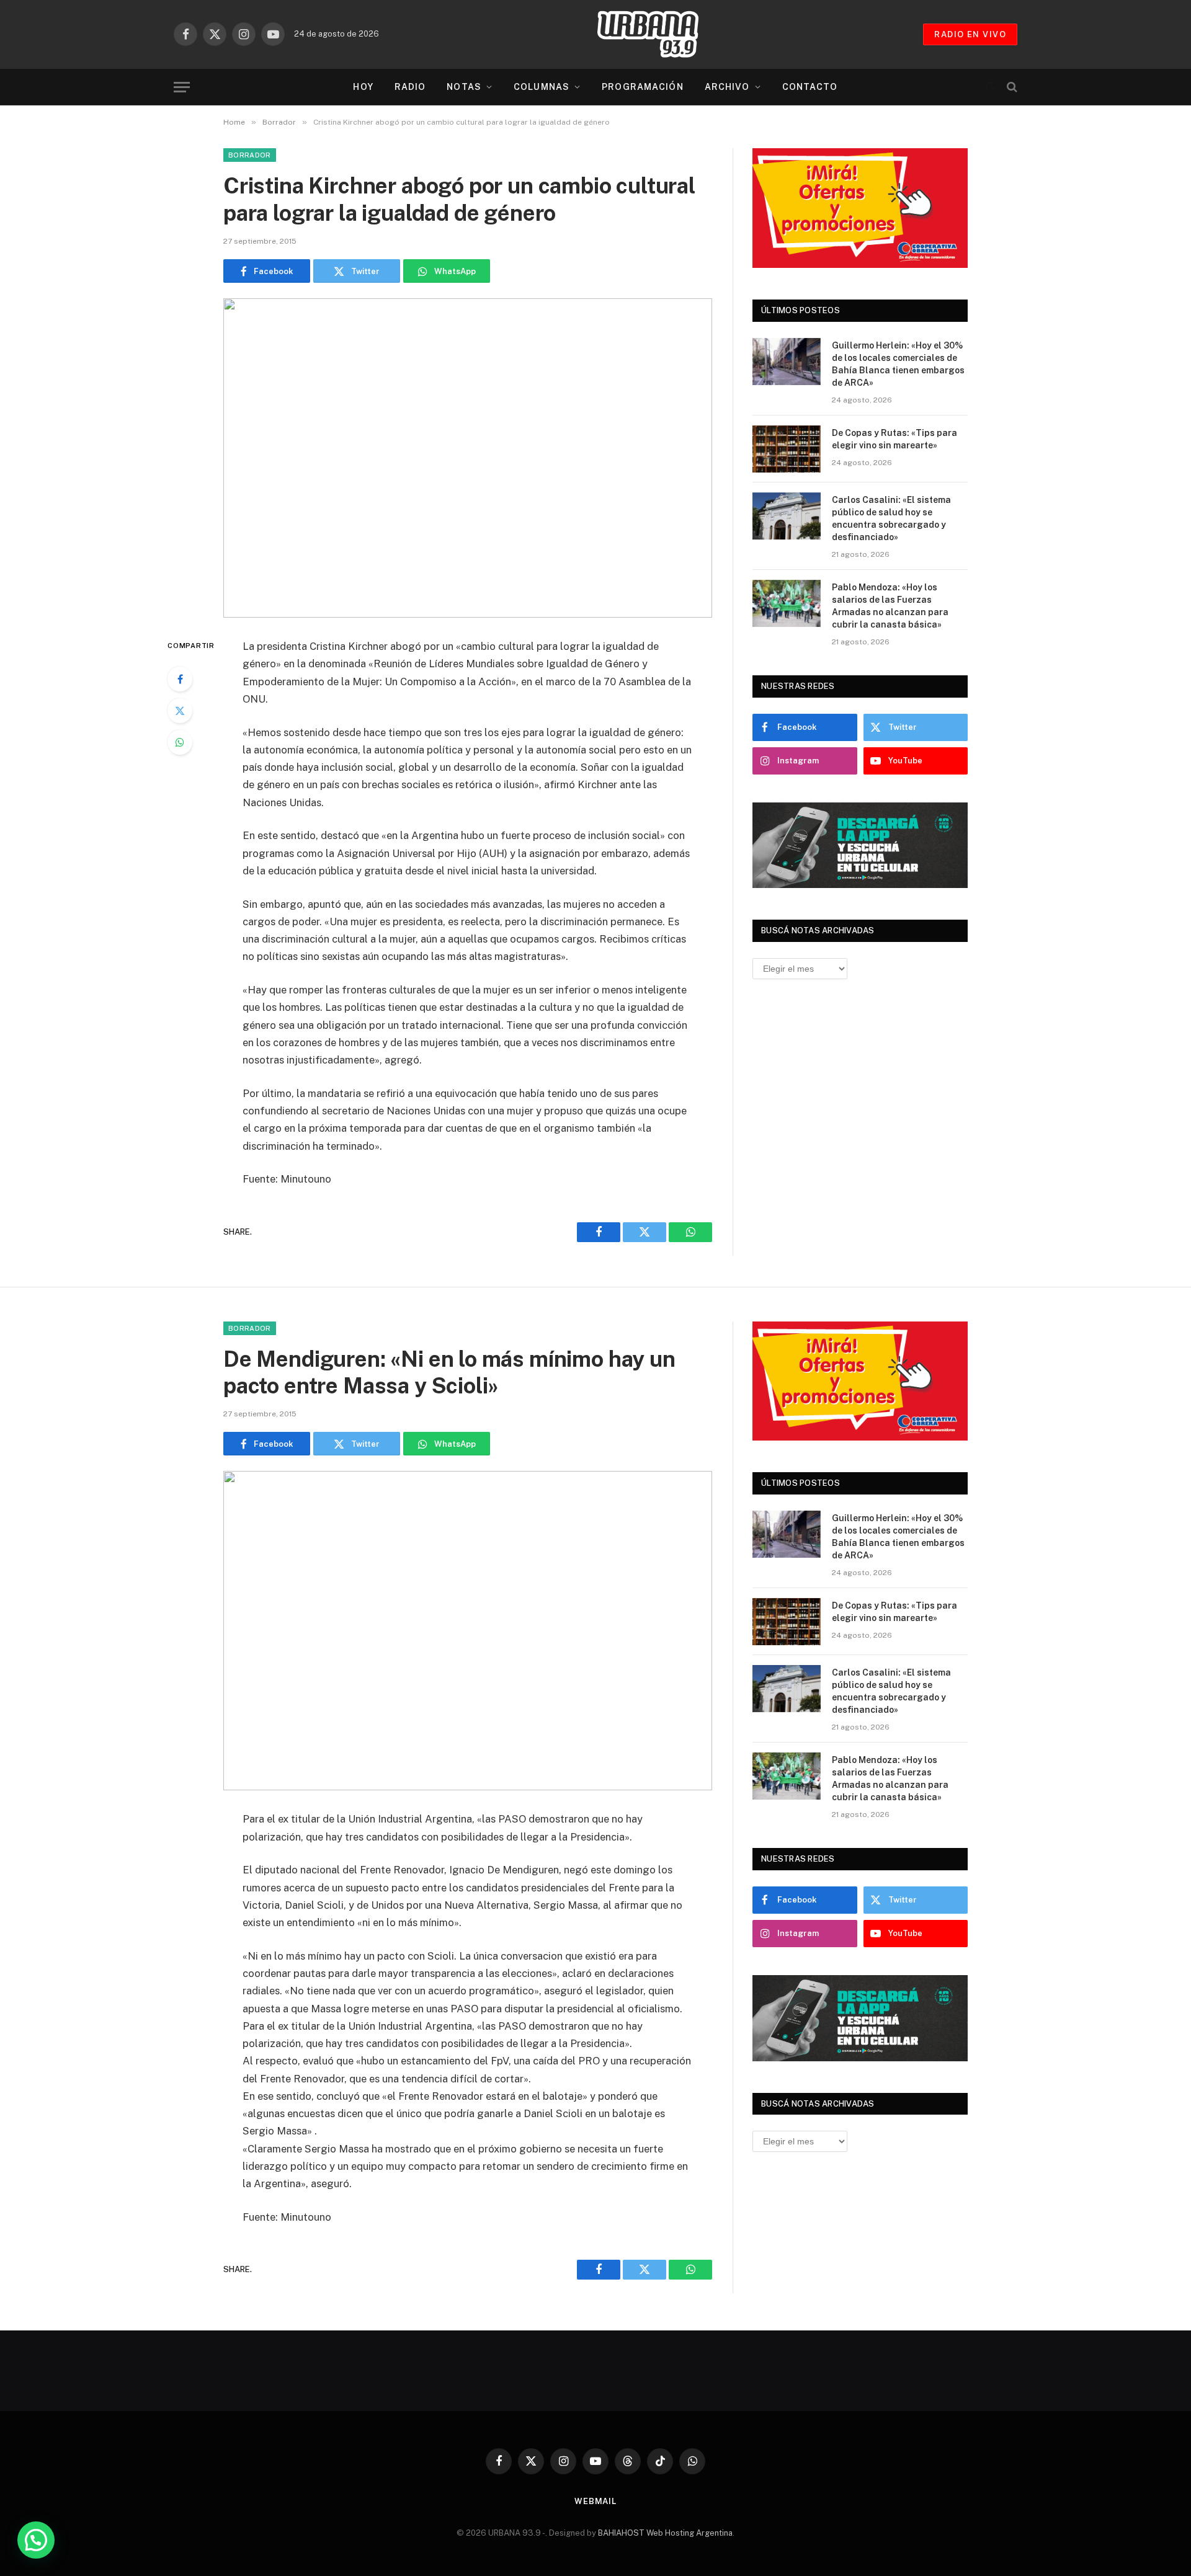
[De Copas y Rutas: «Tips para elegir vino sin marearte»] (787, 449)
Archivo (727, 87)
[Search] (1011, 87)
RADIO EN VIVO (970, 34)
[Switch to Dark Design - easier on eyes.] (991, 87)
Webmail (595, 2501)
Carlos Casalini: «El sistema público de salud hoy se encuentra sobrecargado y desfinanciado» (891, 518)
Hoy (363, 87)
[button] (36, 2540)
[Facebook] (180, 679)
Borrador (250, 155)
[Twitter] (180, 711)
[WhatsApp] (180, 742)
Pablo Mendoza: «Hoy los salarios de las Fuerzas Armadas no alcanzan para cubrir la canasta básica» (890, 606)
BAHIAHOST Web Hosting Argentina (665, 2533)
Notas (464, 87)
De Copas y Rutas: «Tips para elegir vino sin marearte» (894, 439)
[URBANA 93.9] (661, 34)
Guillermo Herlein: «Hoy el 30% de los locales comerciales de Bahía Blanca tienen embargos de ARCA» (898, 364)
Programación (642, 87)
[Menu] (182, 87)
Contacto (810, 87)
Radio (410, 87)
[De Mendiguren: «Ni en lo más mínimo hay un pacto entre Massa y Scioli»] (468, 1631)
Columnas (542, 87)
